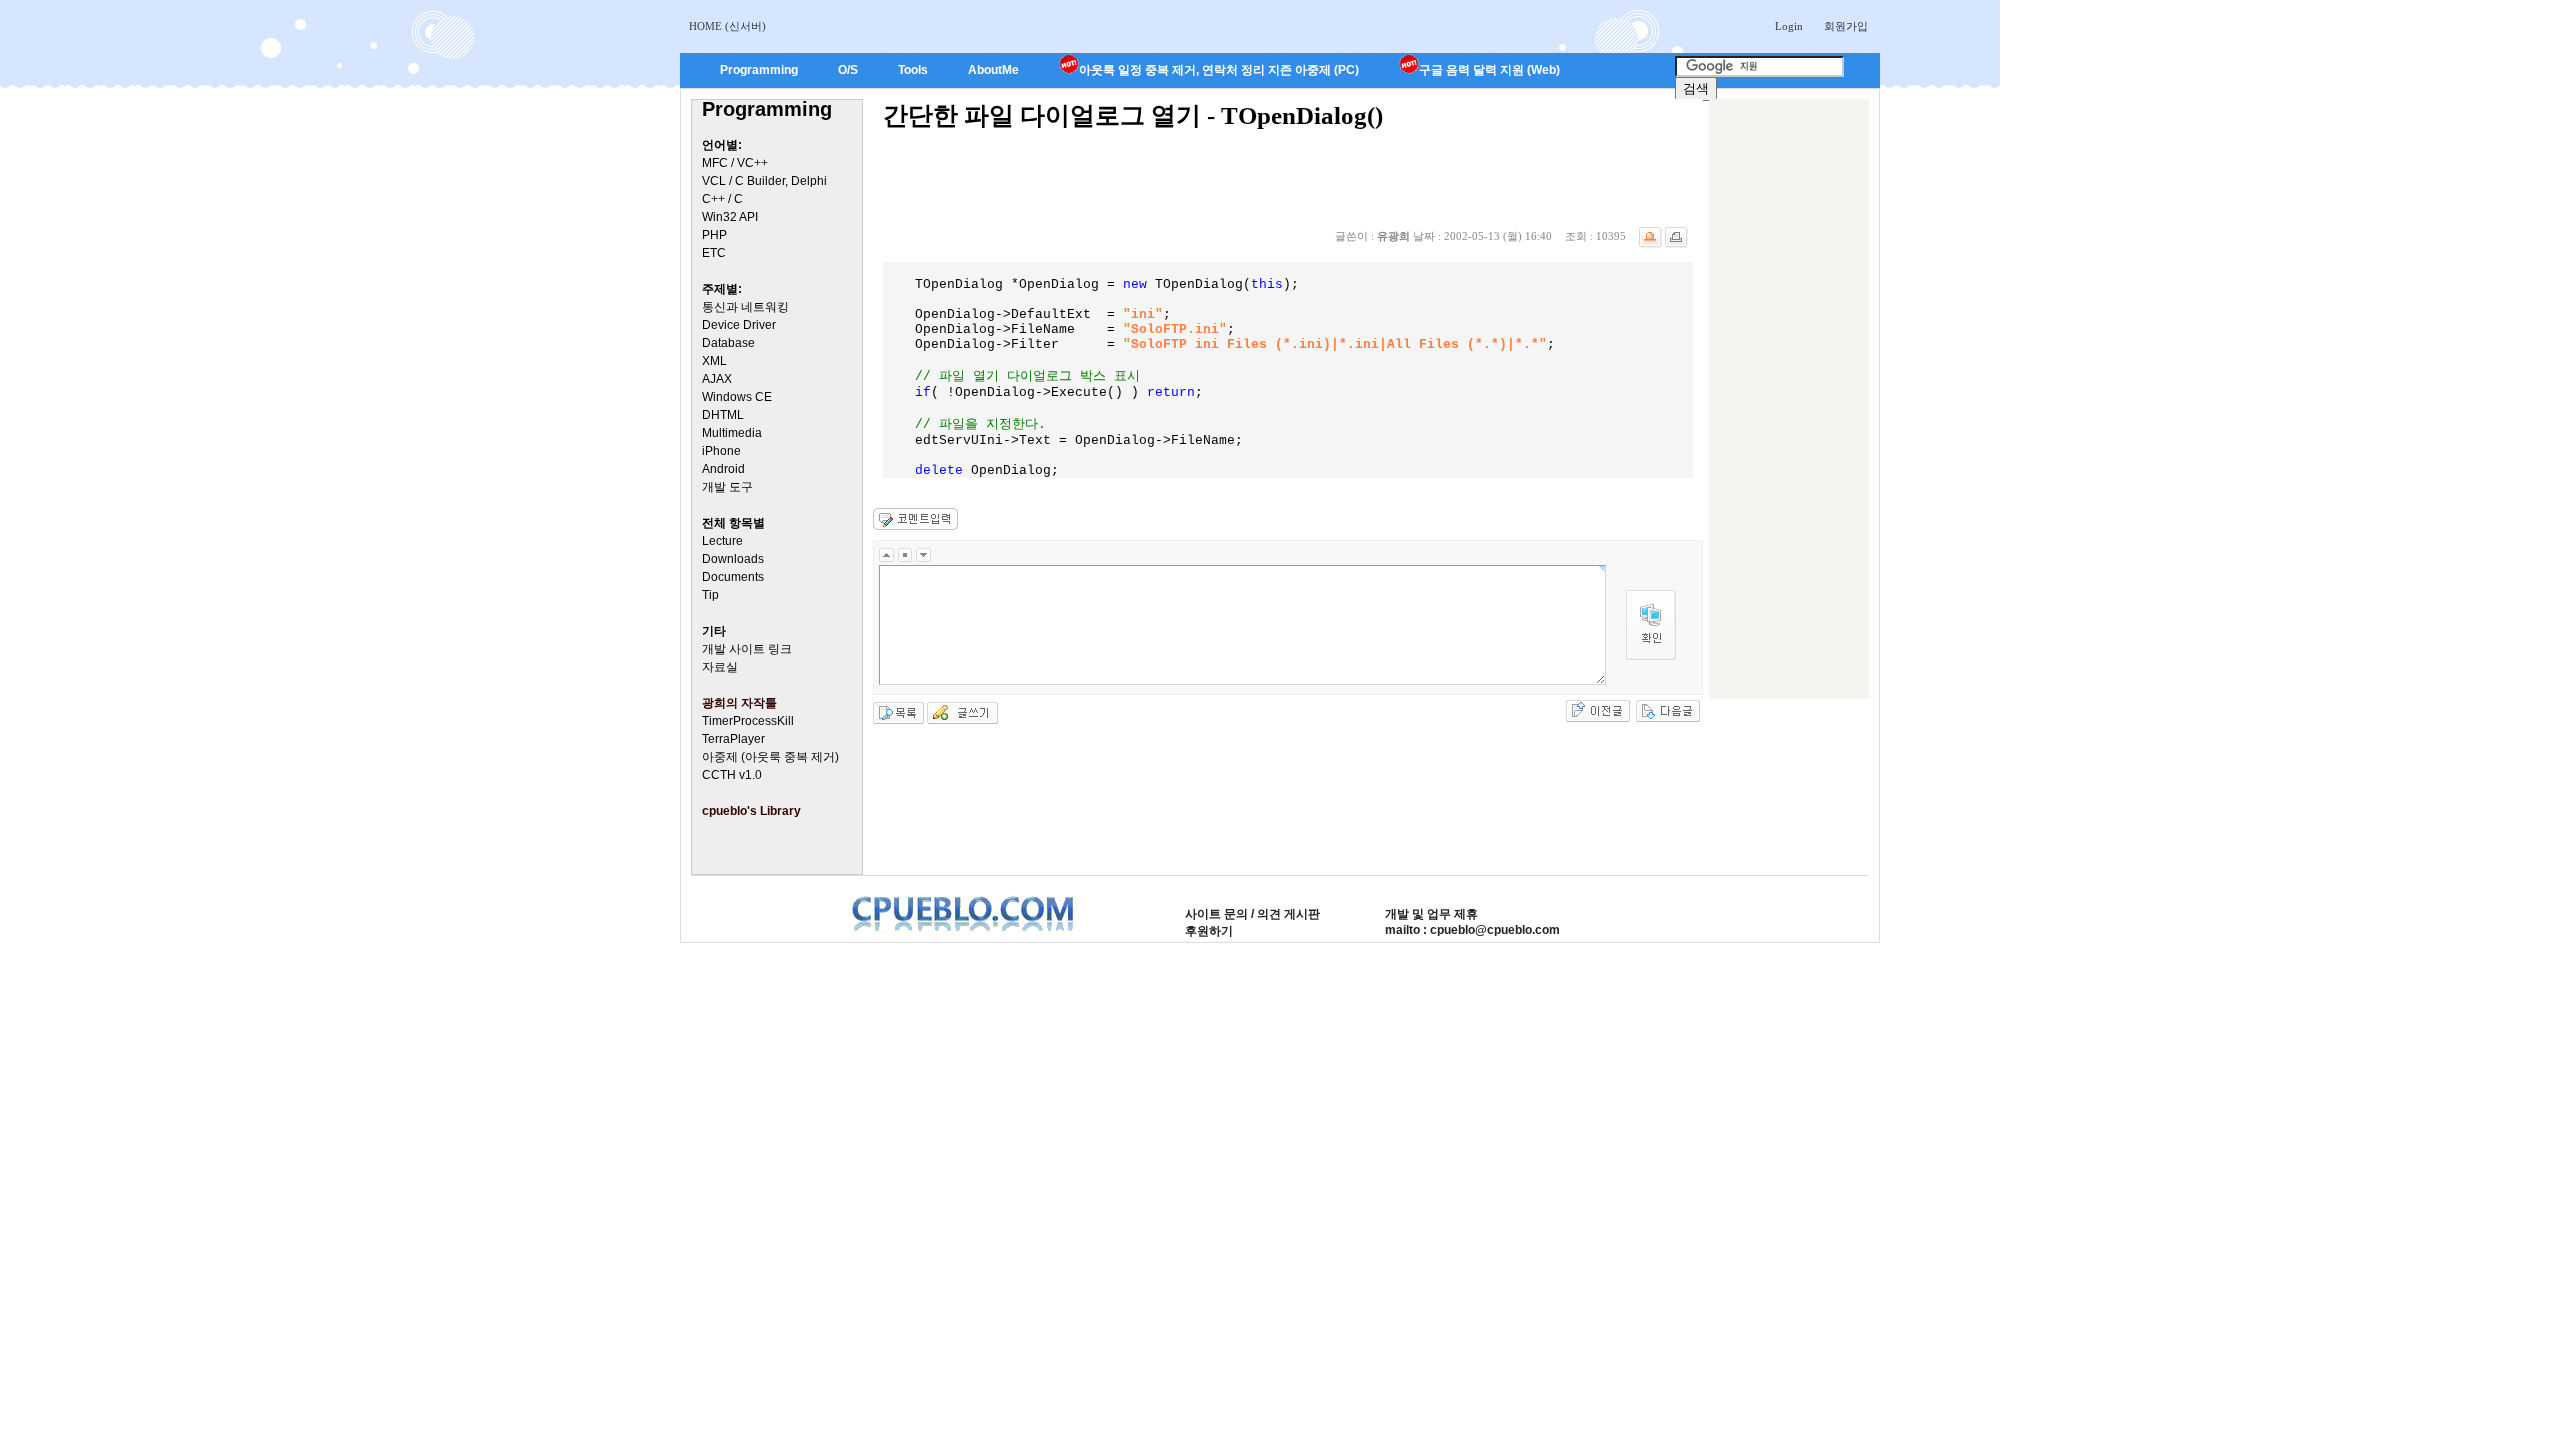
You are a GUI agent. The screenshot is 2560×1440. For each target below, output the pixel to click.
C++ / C (722, 199)
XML (714, 361)
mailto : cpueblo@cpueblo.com (1472, 930)
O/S (848, 70)
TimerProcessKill (748, 721)
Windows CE (737, 397)
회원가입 (1846, 26)
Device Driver (739, 325)
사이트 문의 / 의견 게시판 (1252, 914)
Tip (710, 595)
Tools (913, 70)
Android (723, 469)
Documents (733, 577)
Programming (759, 70)
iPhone (721, 451)
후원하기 (1209, 931)
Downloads (733, 559)
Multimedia (732, 433)
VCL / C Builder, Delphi (764, 181)
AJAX (717, 379)
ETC (714, 253)
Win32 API (730, 217)
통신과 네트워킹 (745, 307)
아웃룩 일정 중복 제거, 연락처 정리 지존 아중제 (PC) (1219, 70)
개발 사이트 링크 (747, 649)
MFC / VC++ (735, 163)
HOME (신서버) (727, 26)
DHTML (723, 415)
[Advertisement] (1789, 399)
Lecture (722, 541)
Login (1789, 26)
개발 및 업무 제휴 (1431, 914)
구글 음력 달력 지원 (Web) (1489, 70)
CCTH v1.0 (732, 775)
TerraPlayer (733, 739)
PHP (714, 235)
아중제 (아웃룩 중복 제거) (770, 757)
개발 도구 (727, 487)
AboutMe (993, 70)
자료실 (720, 667)
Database (728, 343)
